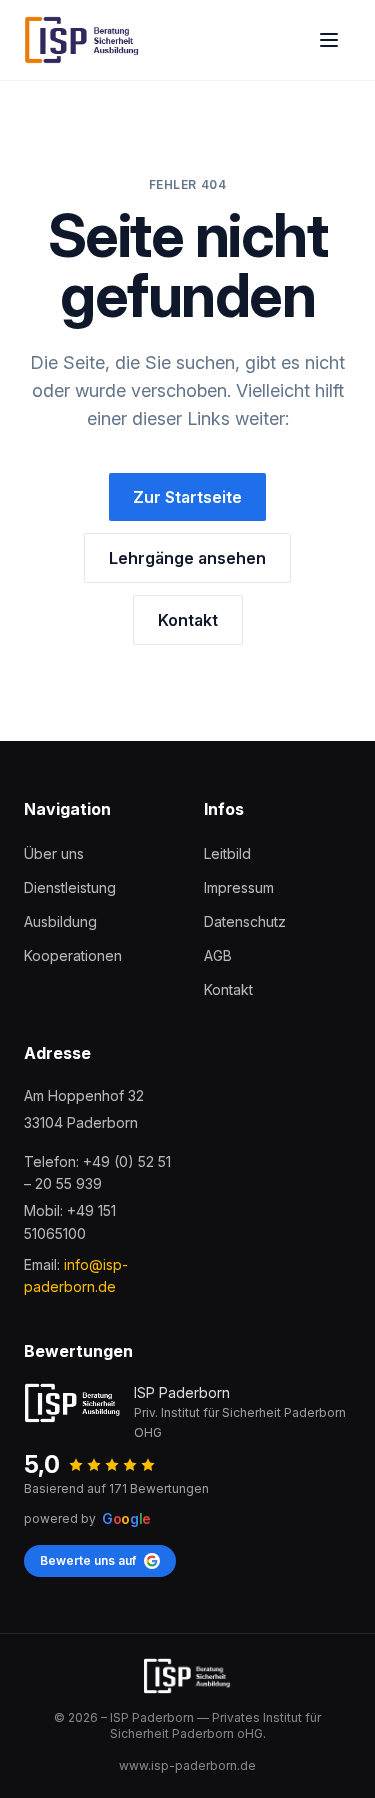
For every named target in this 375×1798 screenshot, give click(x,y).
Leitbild (227, 853)
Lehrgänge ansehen (187, 558)
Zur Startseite (187, 497)
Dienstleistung (70, 887)
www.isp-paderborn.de (187, 1765)
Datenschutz (245, 921)
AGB (218, 955)
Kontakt (188, 620)
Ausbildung (60, 921)
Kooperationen (73, 955)
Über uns (54, 853)
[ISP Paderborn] (82, 40)
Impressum (239, 887)
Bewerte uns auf (88, 1560)
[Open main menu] (329, 40)
